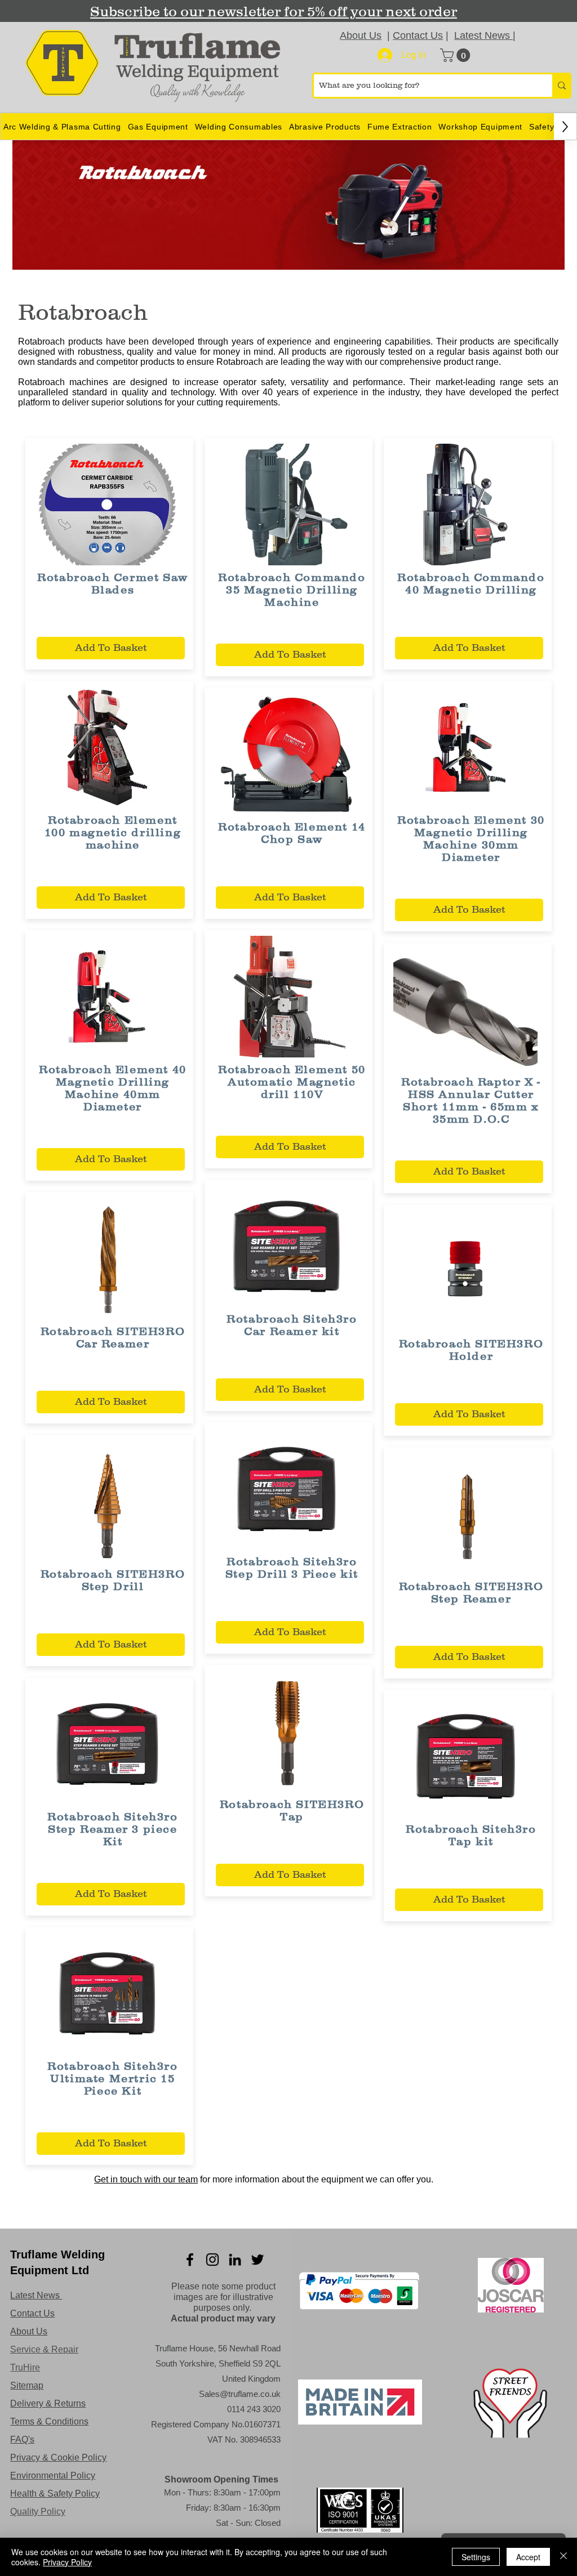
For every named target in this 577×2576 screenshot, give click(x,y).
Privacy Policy (67, 2562)
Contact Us (418, 35)
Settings (476, 2557)
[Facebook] (190, 2260)
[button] (457, 55)
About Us (361, 35)
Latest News (483, 35)
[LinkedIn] (235, 2260)
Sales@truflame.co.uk (240, 2394)
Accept (528, 2557)
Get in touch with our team (146, 2179)
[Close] (563, 2557)
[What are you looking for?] (561, 86)
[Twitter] (258, 2260)
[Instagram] (212, 2260)
